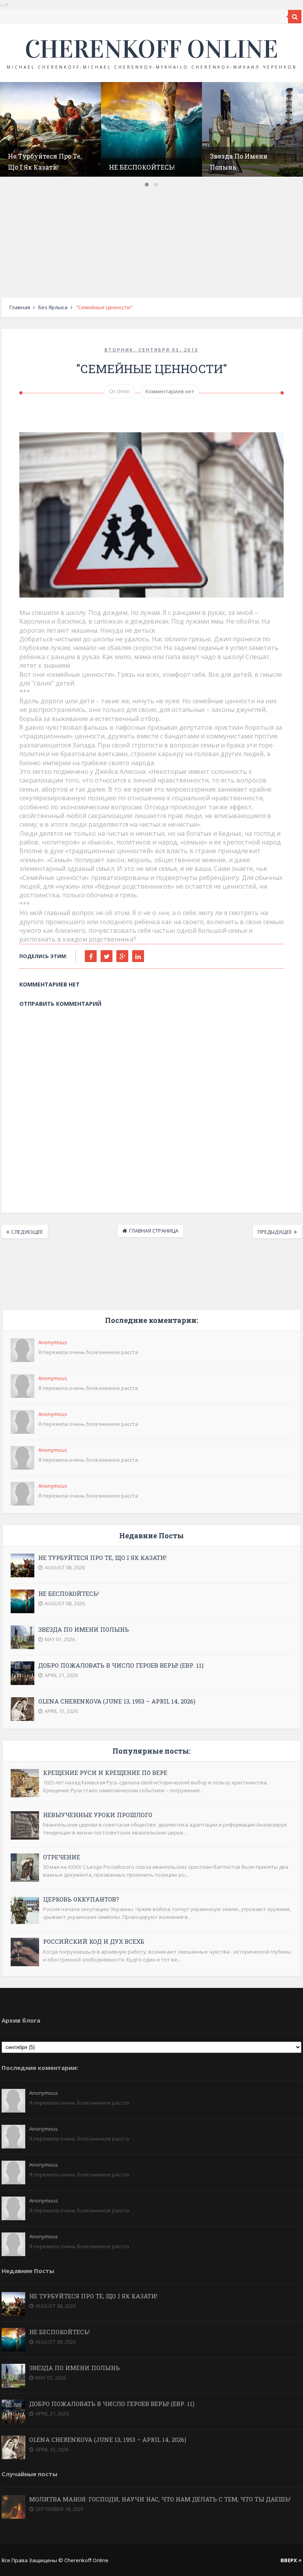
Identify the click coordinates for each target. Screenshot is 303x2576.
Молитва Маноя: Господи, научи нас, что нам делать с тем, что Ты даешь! (160, 2499)
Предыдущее (275, 1232)
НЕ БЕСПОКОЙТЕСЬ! (142, 167)
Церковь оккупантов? (81, 1899)
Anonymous (53, 1342)
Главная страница (154, 1231)
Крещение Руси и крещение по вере (105, 1773)
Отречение (62, 1857)
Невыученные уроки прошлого (98, 1815)
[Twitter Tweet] (107, 956)
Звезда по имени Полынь (84, 1629)
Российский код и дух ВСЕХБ (94, 1941)
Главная (20, 307)
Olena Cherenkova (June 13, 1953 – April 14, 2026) (117, 1701)
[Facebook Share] (91, 956)
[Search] (295, 17)
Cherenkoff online (151, 49)
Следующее (27, 1232)
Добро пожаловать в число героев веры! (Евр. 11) (121, 1665)
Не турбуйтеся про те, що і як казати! (102, 1558)
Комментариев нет (170, 391)
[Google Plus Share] (122, 956)
